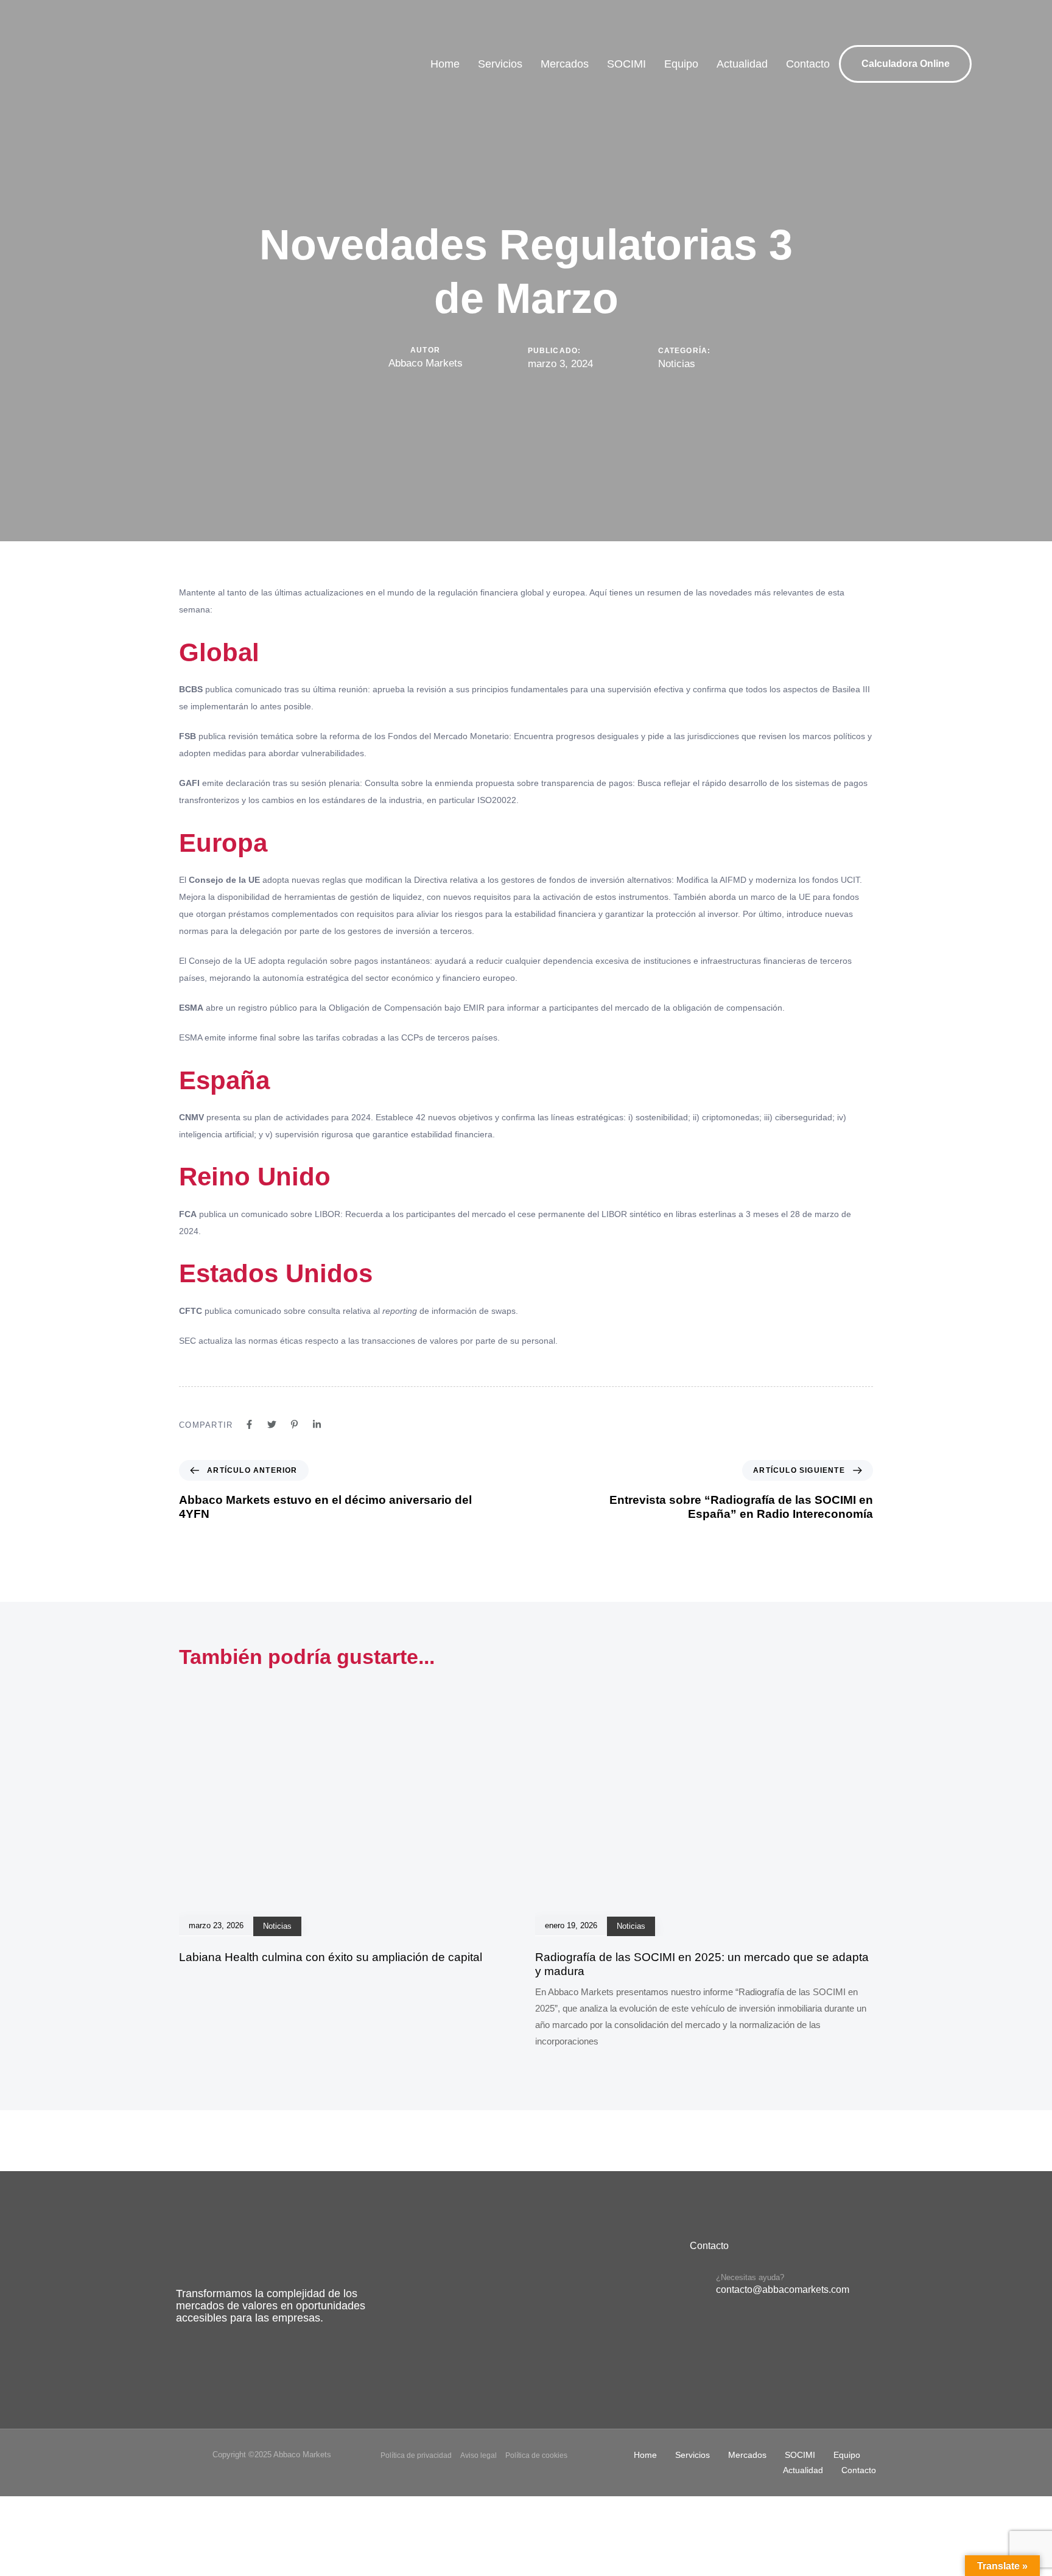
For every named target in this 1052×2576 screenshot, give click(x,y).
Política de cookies (536, 2455)
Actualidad (742, 64)
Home (445, 64)
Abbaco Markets (426, 363)
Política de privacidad (416, 2455)
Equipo (681, 64)
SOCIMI (626, 64)
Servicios (500, 64)
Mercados (565, 64)
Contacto (808, 64)
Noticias (677, 364)
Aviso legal (479, 2455)
